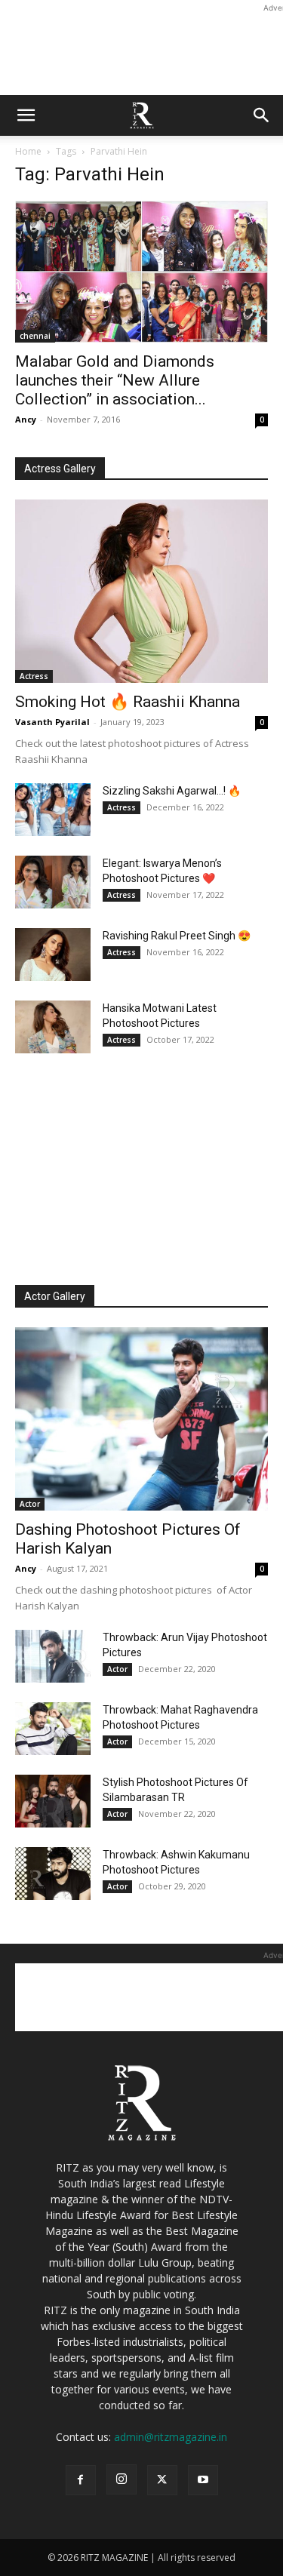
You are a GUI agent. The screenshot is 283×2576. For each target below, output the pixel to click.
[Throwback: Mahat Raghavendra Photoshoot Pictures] (53, 1729)
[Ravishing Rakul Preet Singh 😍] (53, 954)
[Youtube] (203, 2480)
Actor (30, 1504)
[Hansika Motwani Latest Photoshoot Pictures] (53, 1027)
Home (28, 151)
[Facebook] (81, 2480)
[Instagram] (122, 2479)
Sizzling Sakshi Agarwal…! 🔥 (172, 791)
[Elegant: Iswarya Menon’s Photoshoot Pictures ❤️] (53, 882)
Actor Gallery (55, 1296)
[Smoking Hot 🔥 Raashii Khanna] (141, 591)
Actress (34, 676)
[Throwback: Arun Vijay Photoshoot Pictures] (53, 1656)
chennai (35, 336)
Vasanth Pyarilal (52, 722)
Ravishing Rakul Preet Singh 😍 (177, 936)
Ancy (26, 419)
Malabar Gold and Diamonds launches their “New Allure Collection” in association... (115, 380)
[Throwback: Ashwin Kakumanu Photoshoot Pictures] (53, 1874)
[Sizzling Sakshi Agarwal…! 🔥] (53, 810)
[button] (26, 115)
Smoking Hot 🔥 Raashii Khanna (128, 702)
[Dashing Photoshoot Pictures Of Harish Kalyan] (141, 1419)
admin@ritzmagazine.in (171, 2437)
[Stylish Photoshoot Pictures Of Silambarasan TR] (53, 1801)
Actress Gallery (60, 469)
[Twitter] (162, 2480)
